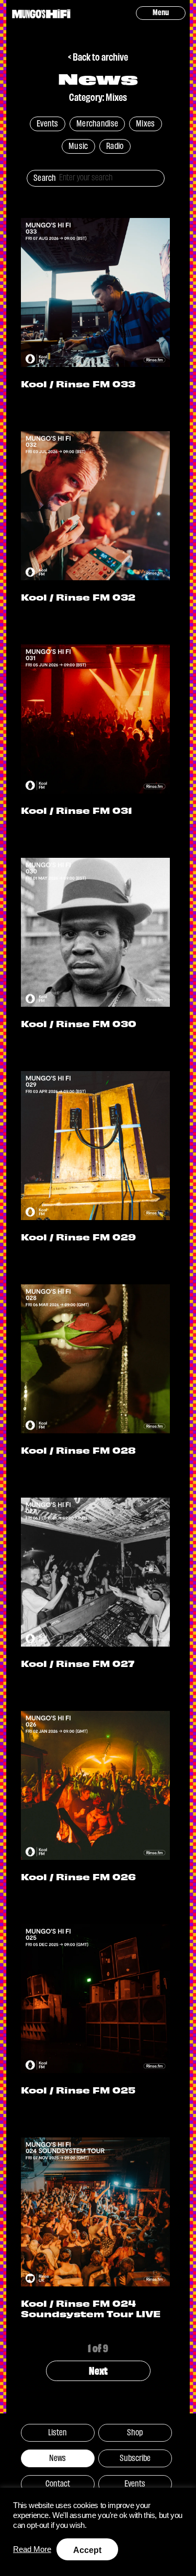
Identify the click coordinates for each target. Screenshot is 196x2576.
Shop (135, 2432)
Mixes (146, 123)
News (57, 2457)
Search (45, 177)
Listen (57, 2432)
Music (78, 145)
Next (98, 2370)
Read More (32, 2549)
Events (48, 123)
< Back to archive (98, 56)
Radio (115, 145)
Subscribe (135, 2457)
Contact (58, 2483)
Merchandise (97, 123)
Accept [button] (87, 2550)
